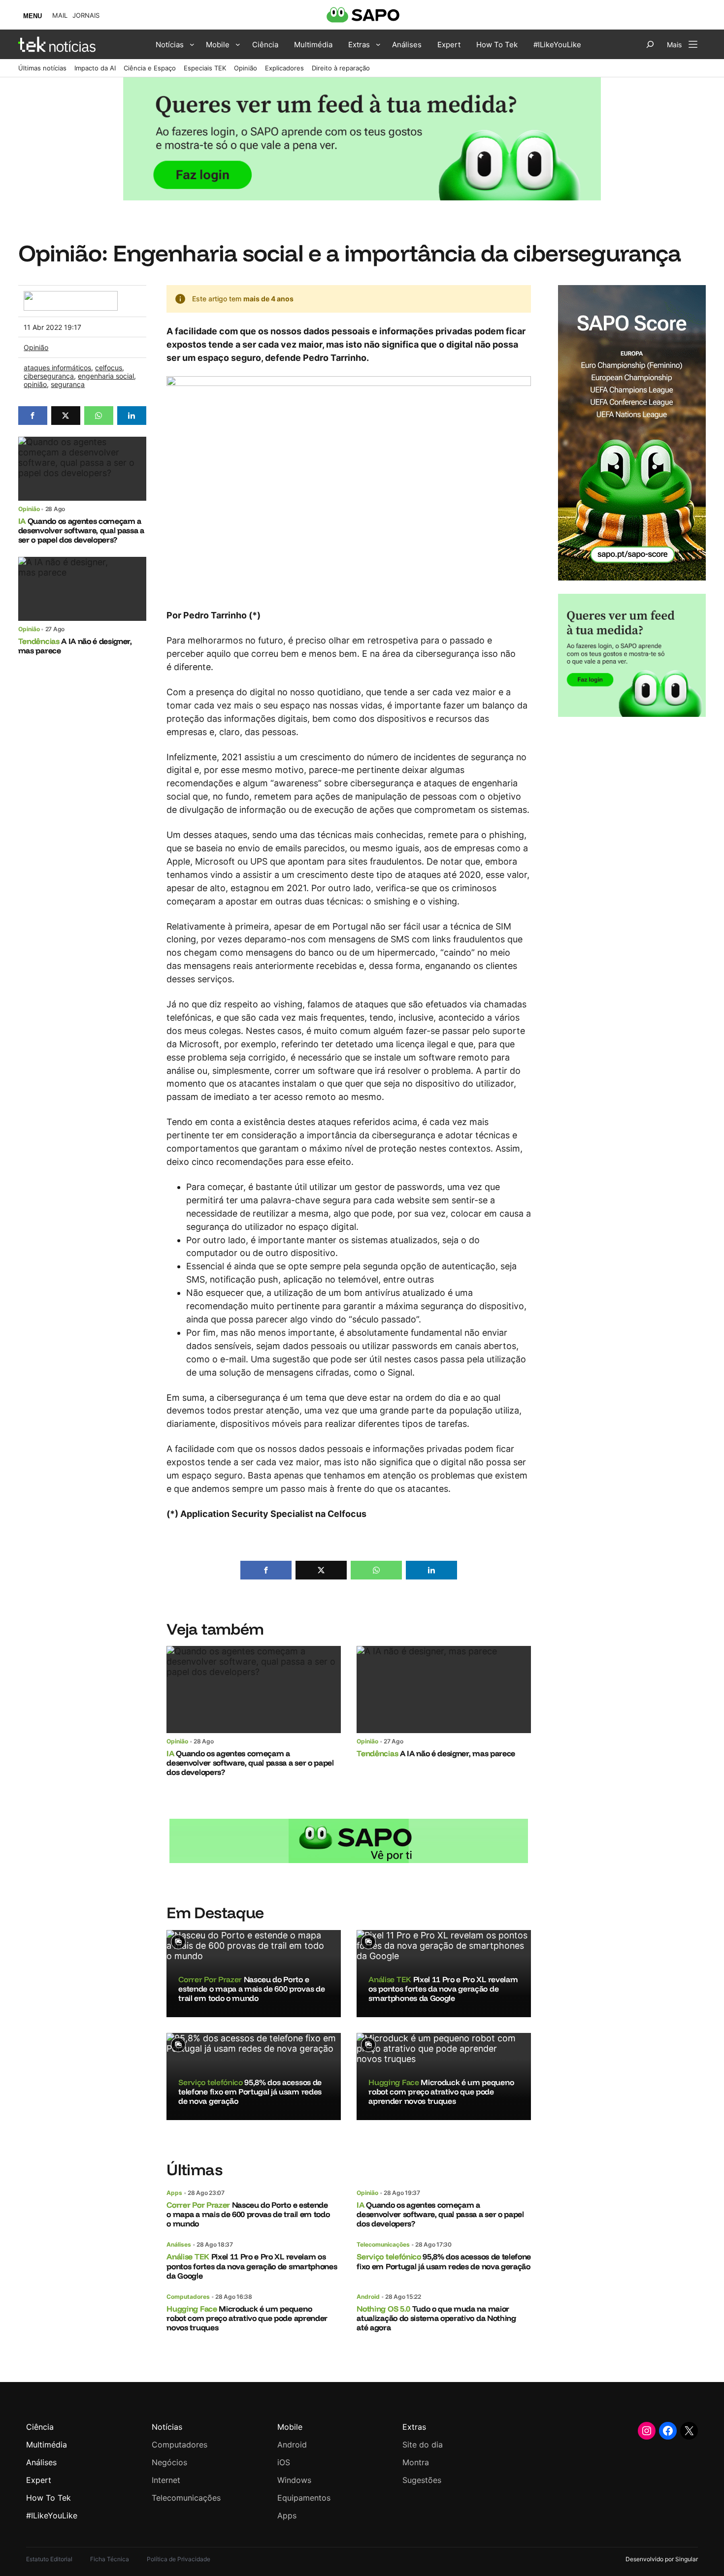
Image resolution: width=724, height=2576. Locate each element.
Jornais (86, 16)
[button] (33, 416)
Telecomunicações (383, 2244)
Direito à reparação (341, 68)
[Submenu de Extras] (378, 44)
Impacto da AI (95, 68)
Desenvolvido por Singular (662, 2559)
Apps (174, 2193)
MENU (33, 16)
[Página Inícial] (57, 44)
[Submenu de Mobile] (238, 44)
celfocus (109, 368)
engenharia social (106, 376)
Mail (60, 16)
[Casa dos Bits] (70, 296)
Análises (179, 2244)
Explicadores (284, 68)
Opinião (246, 68)
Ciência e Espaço (150, 68)
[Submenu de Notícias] (192, 44)
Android (368, 2297)
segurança (68, 384)
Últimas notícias (42, 68)
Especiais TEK (205, 68)
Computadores (188, 2297)
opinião (35, 384)
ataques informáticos (57, 368)
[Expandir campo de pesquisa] (650, 44)
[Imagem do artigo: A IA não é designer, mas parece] (82, 589)
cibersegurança (49, 376)
